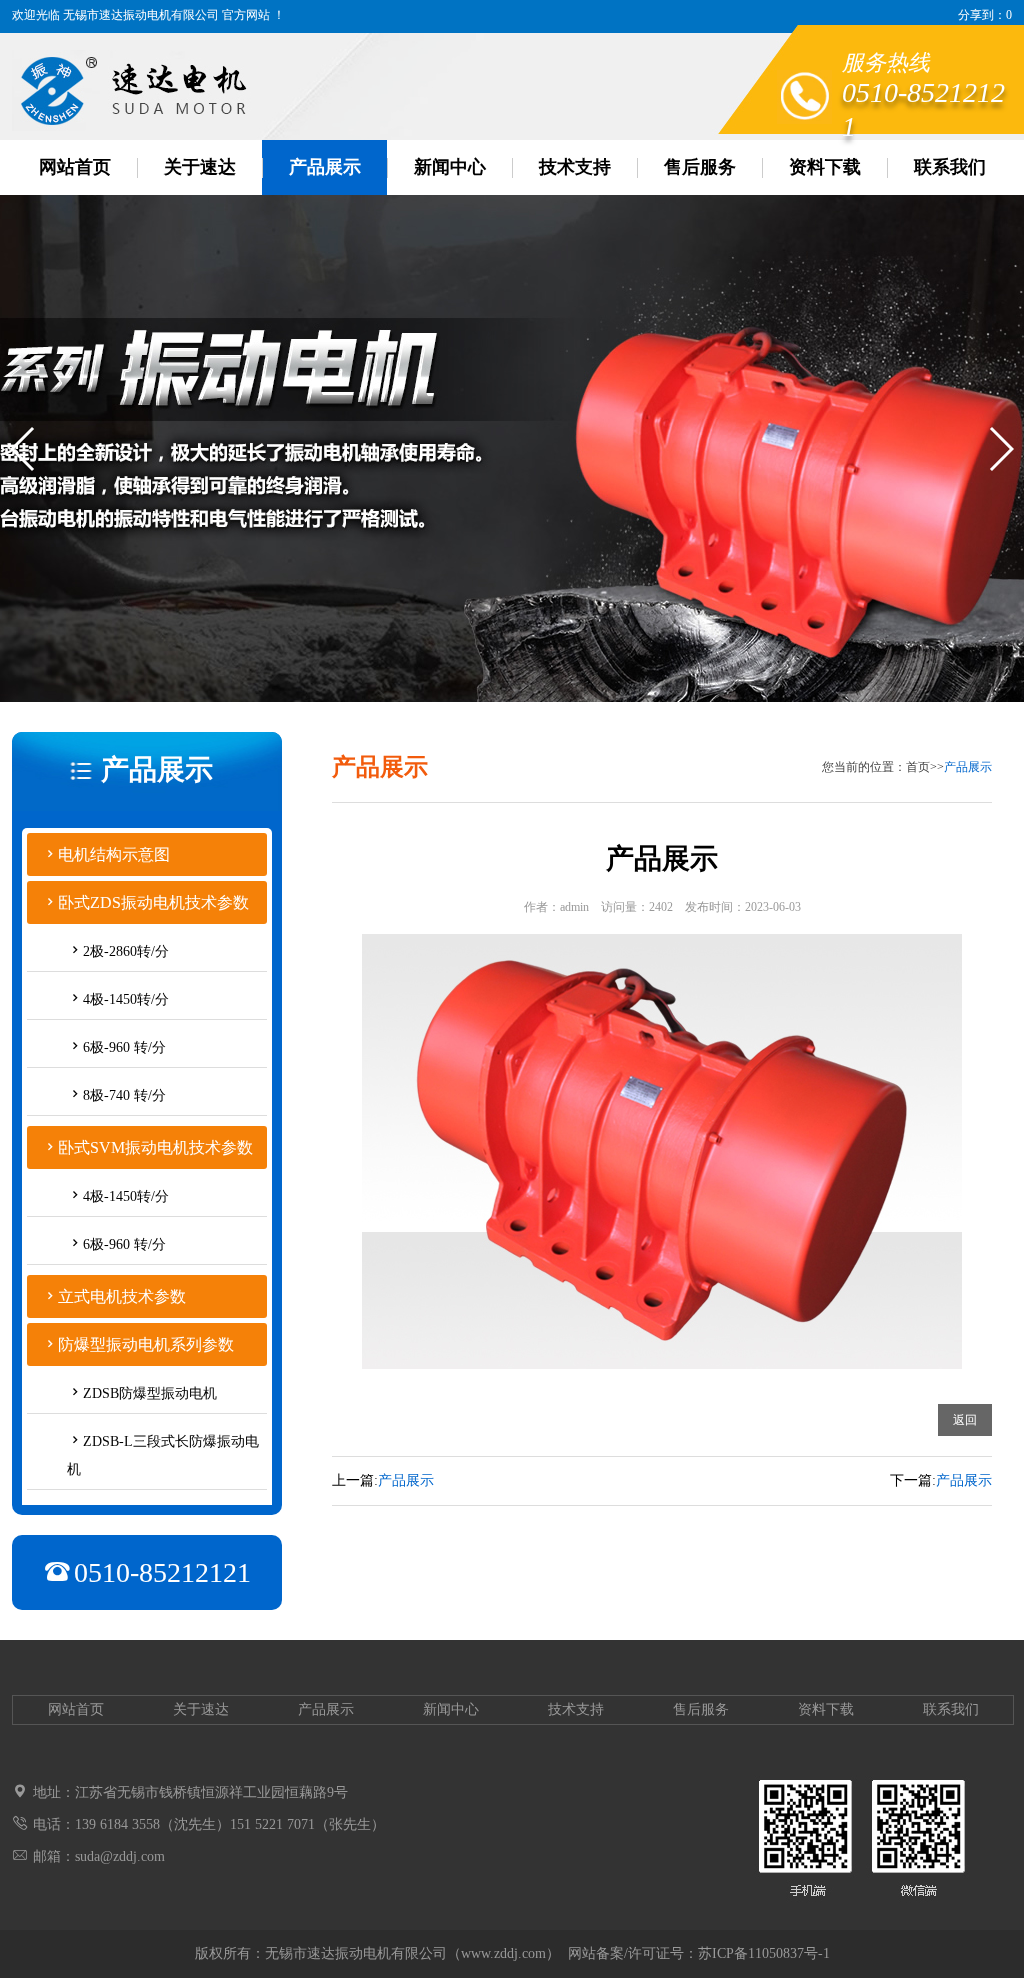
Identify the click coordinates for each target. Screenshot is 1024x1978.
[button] (23, 449)
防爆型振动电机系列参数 (146, 1344)
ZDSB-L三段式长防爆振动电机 (163, 1455)
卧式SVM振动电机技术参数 (155, 1147)
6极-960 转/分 (124, 1047)
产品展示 (325, 167)
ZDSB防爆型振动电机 (150, 1393)
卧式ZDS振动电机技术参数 (153, 902)
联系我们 (950, 167)
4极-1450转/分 (126, 999)
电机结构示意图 (114, 854)
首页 (918, 767)
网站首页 (75, 167)
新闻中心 (450, 167)
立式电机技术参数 (122, 1296)
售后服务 (700, 167)
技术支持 (575, 167)
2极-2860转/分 (126, 951)
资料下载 (825, 167)
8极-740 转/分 (124, 1095)
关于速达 (200, 167)
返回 (965, 1420)
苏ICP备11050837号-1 (764, 1953)
